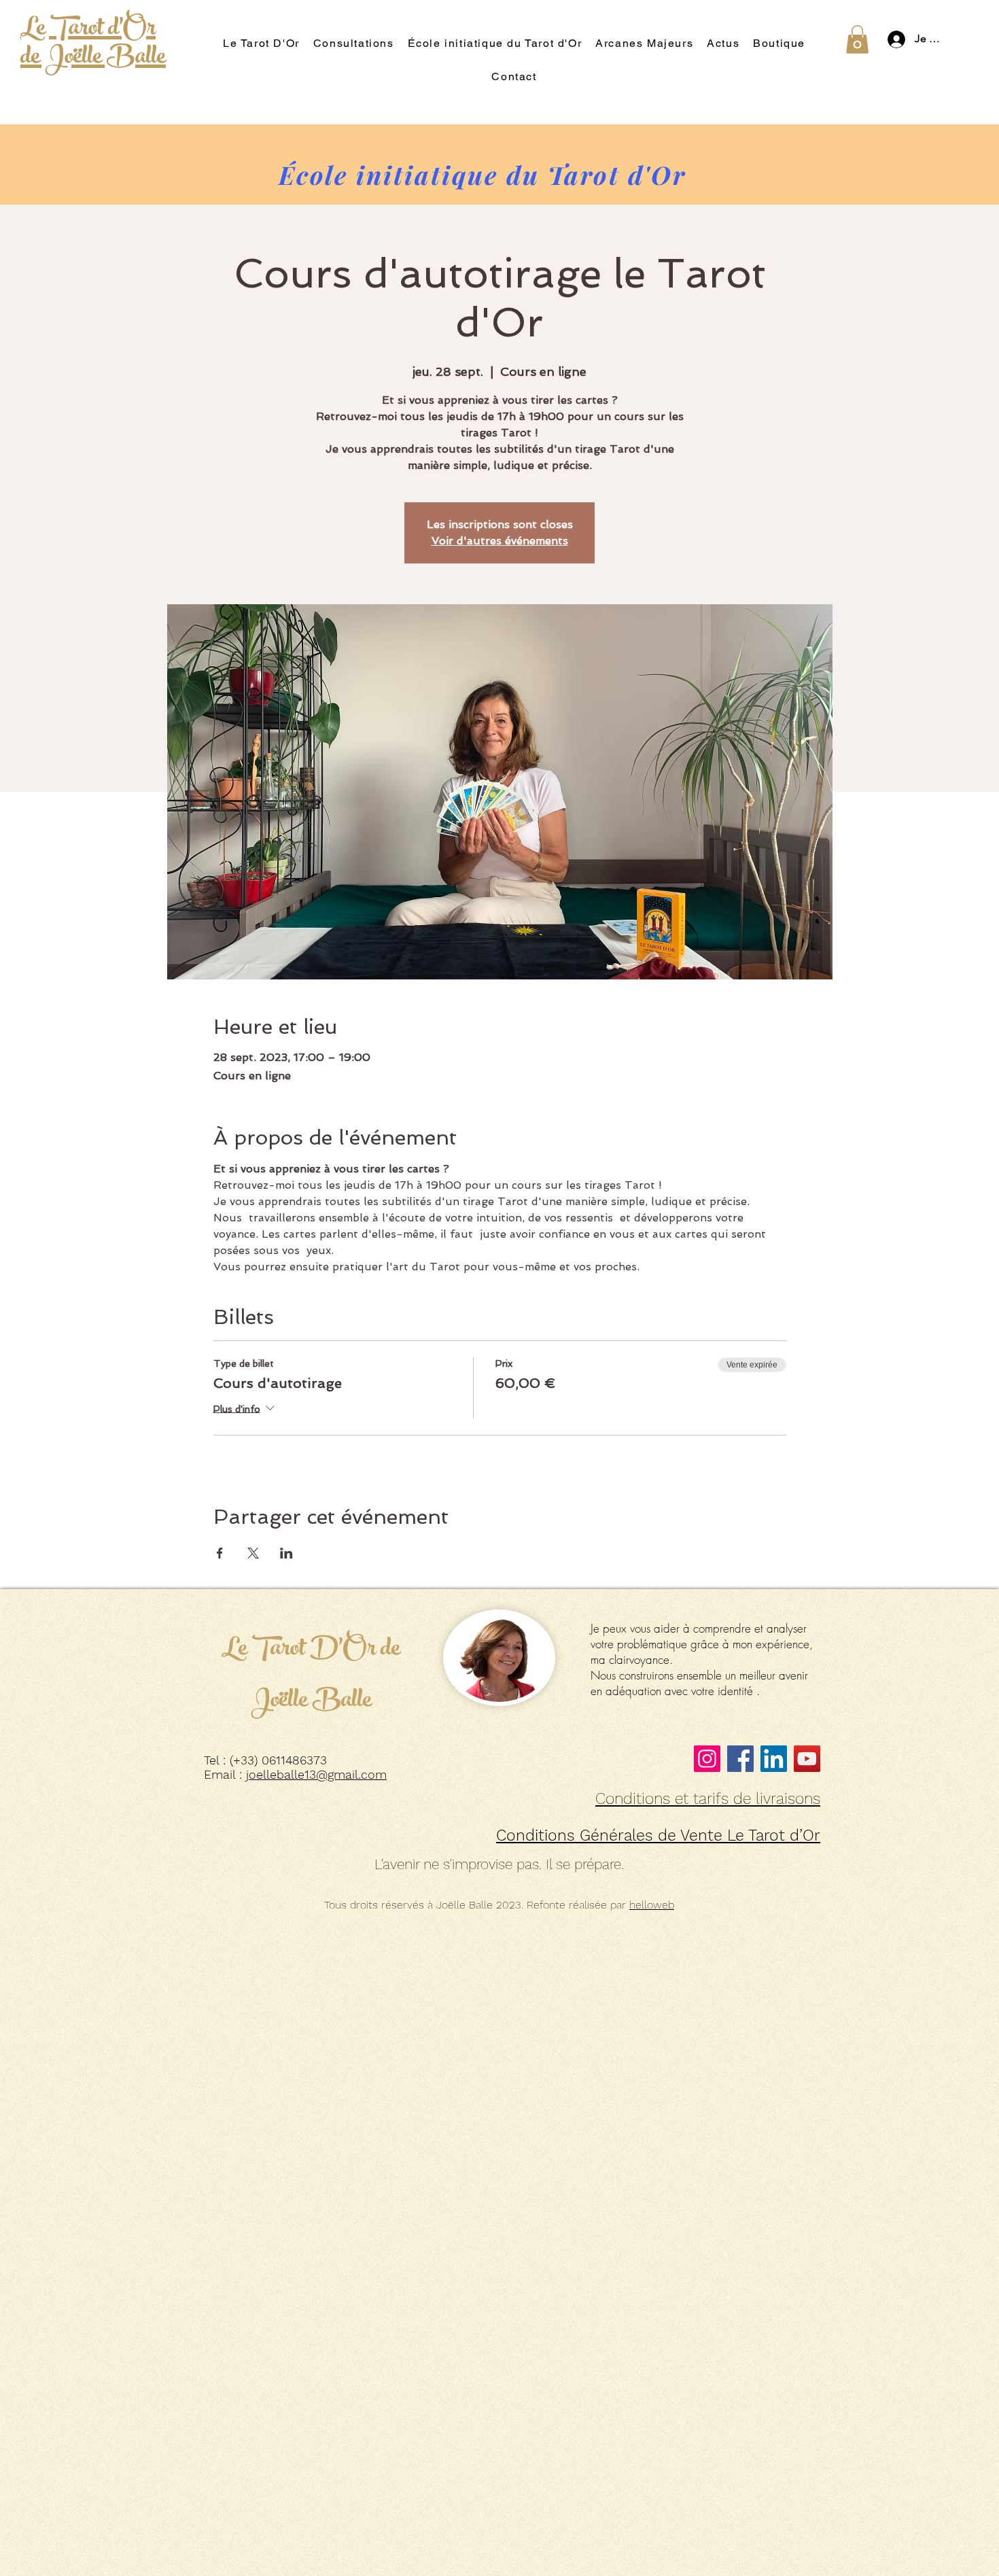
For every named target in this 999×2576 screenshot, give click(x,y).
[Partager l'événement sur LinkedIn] (286, 1553)
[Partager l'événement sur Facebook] (220, 1553)
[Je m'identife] (893, 39)
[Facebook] (740, 1759)
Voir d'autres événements (500, 541)
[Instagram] (707, 1759)
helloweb (652, 1905)
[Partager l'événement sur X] (253, 1553)
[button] (857, 39)
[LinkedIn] (774, 1759)
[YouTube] (807, 1759)
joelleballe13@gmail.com (316, 1774)
